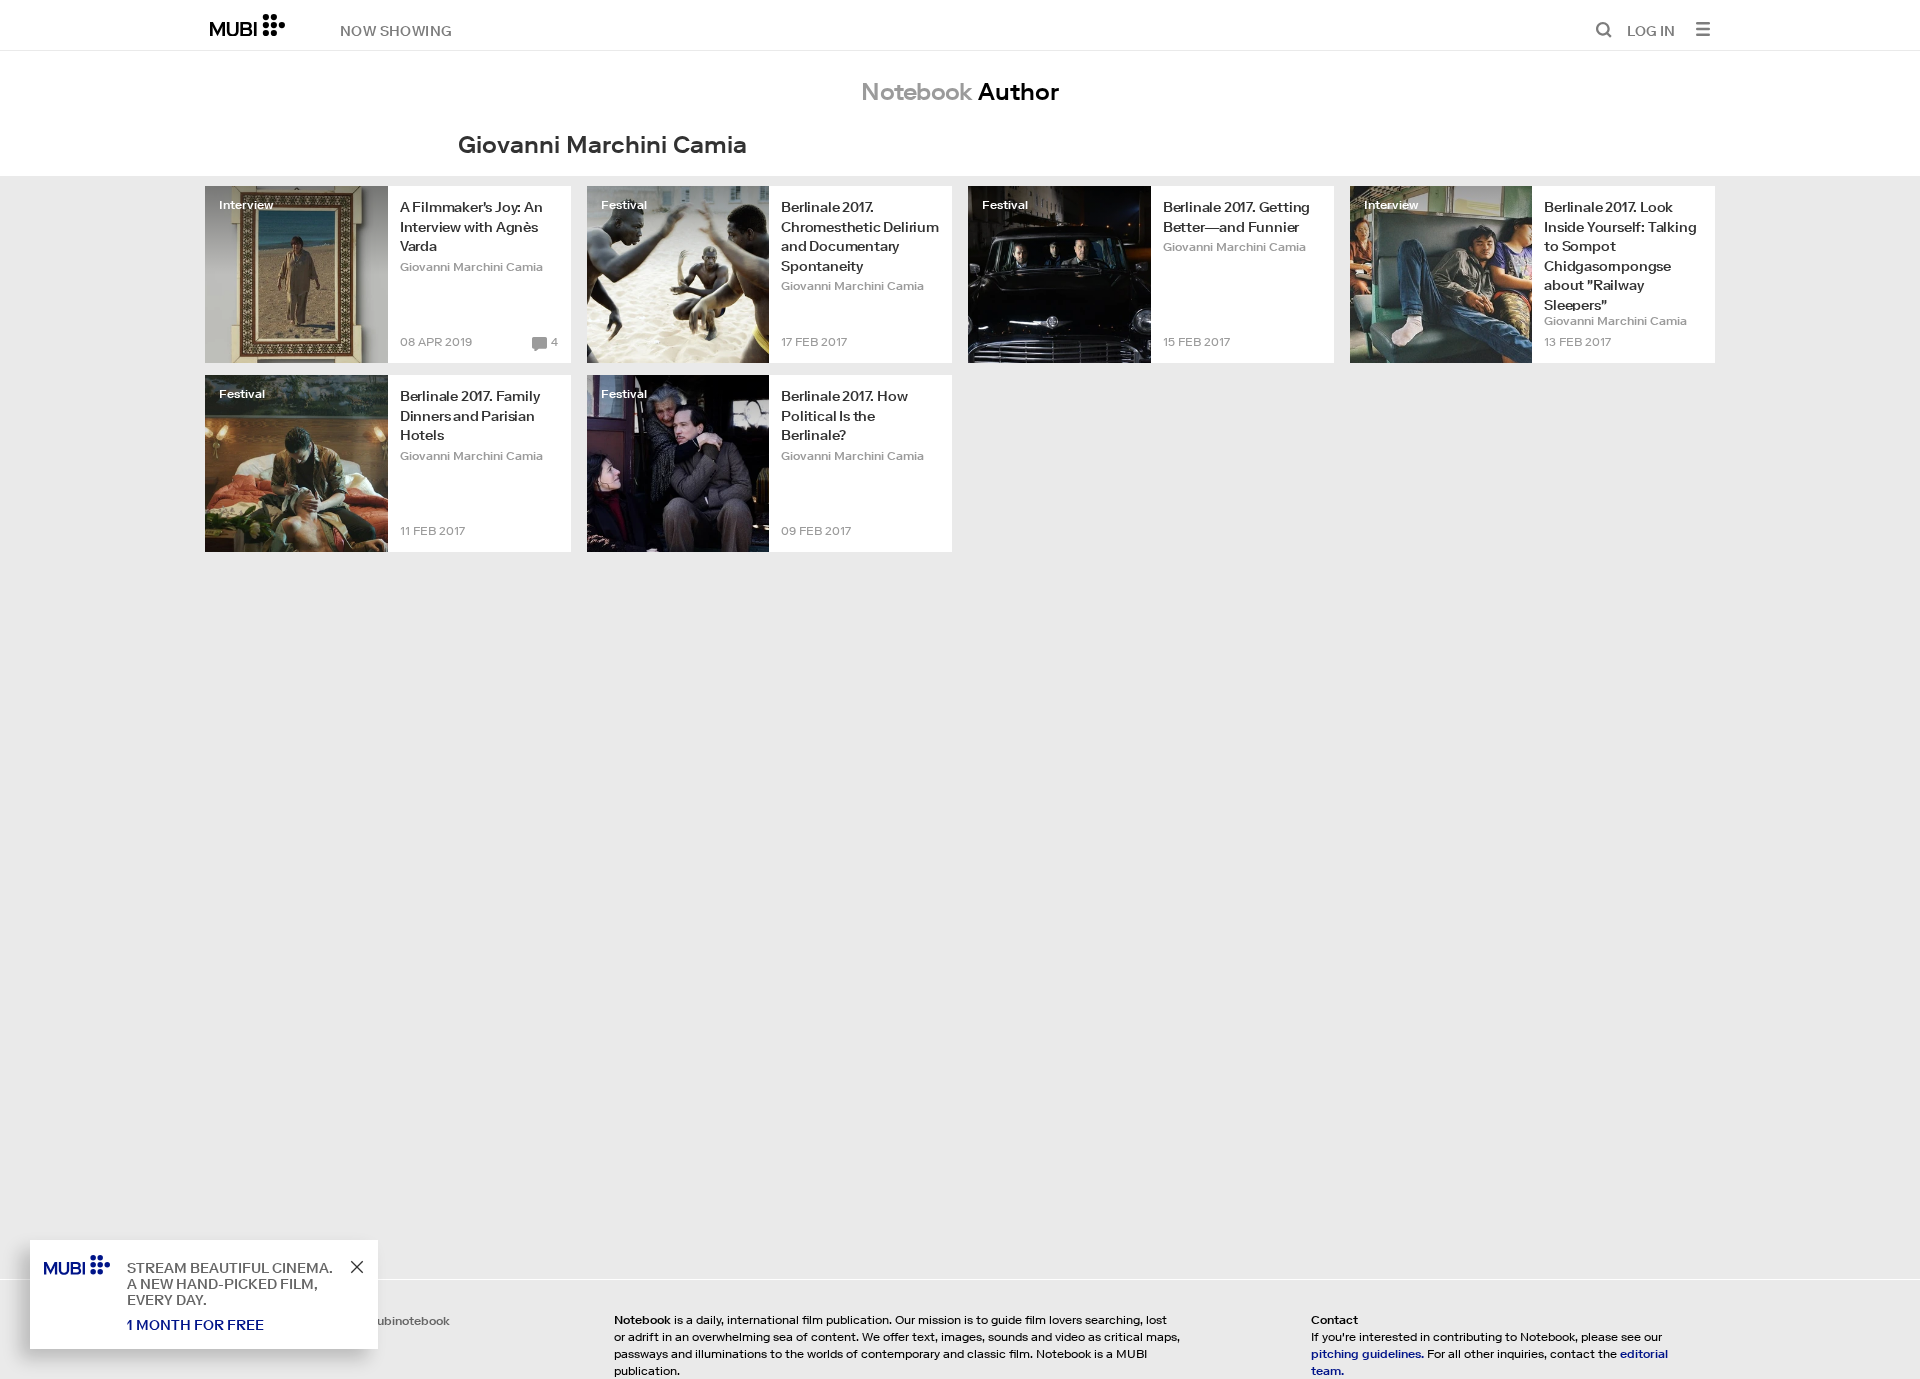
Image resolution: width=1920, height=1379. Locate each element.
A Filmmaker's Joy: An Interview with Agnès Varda (471, 226)
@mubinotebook (402, 1320)
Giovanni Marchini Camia (471, 266)
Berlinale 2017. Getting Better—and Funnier (1236, 217)
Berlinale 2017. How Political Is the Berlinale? (844, 415)
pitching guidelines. (1367, 1353)
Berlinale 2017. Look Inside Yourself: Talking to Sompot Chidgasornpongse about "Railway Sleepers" (1620, 254)
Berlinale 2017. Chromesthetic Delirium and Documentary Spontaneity (860, 236)
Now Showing (396, 30)
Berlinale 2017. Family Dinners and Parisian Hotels (470, 415)
